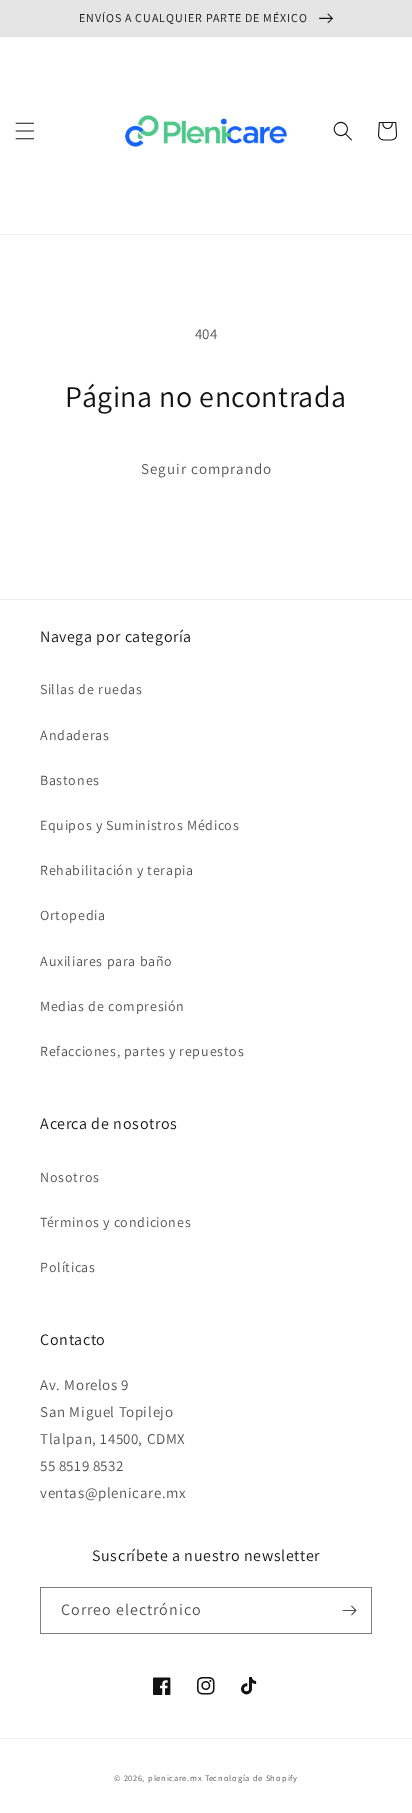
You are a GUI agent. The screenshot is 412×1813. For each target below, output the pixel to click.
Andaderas (74, 735)
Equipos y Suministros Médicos (139, 825)
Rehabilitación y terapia (116, 870)
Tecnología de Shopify (251, 1777)
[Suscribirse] (349, 1610)
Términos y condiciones (115, 1222)
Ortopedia (72, 915)
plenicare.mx (175, 1777)
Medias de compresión (112, 1006)
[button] (25, 131)
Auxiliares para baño (106, 961)
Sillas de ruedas (91, 689)
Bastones (70, 780)
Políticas (67, 1267)
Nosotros (70, 1177)
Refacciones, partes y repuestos (142, 1051)
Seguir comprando (206, 468)
